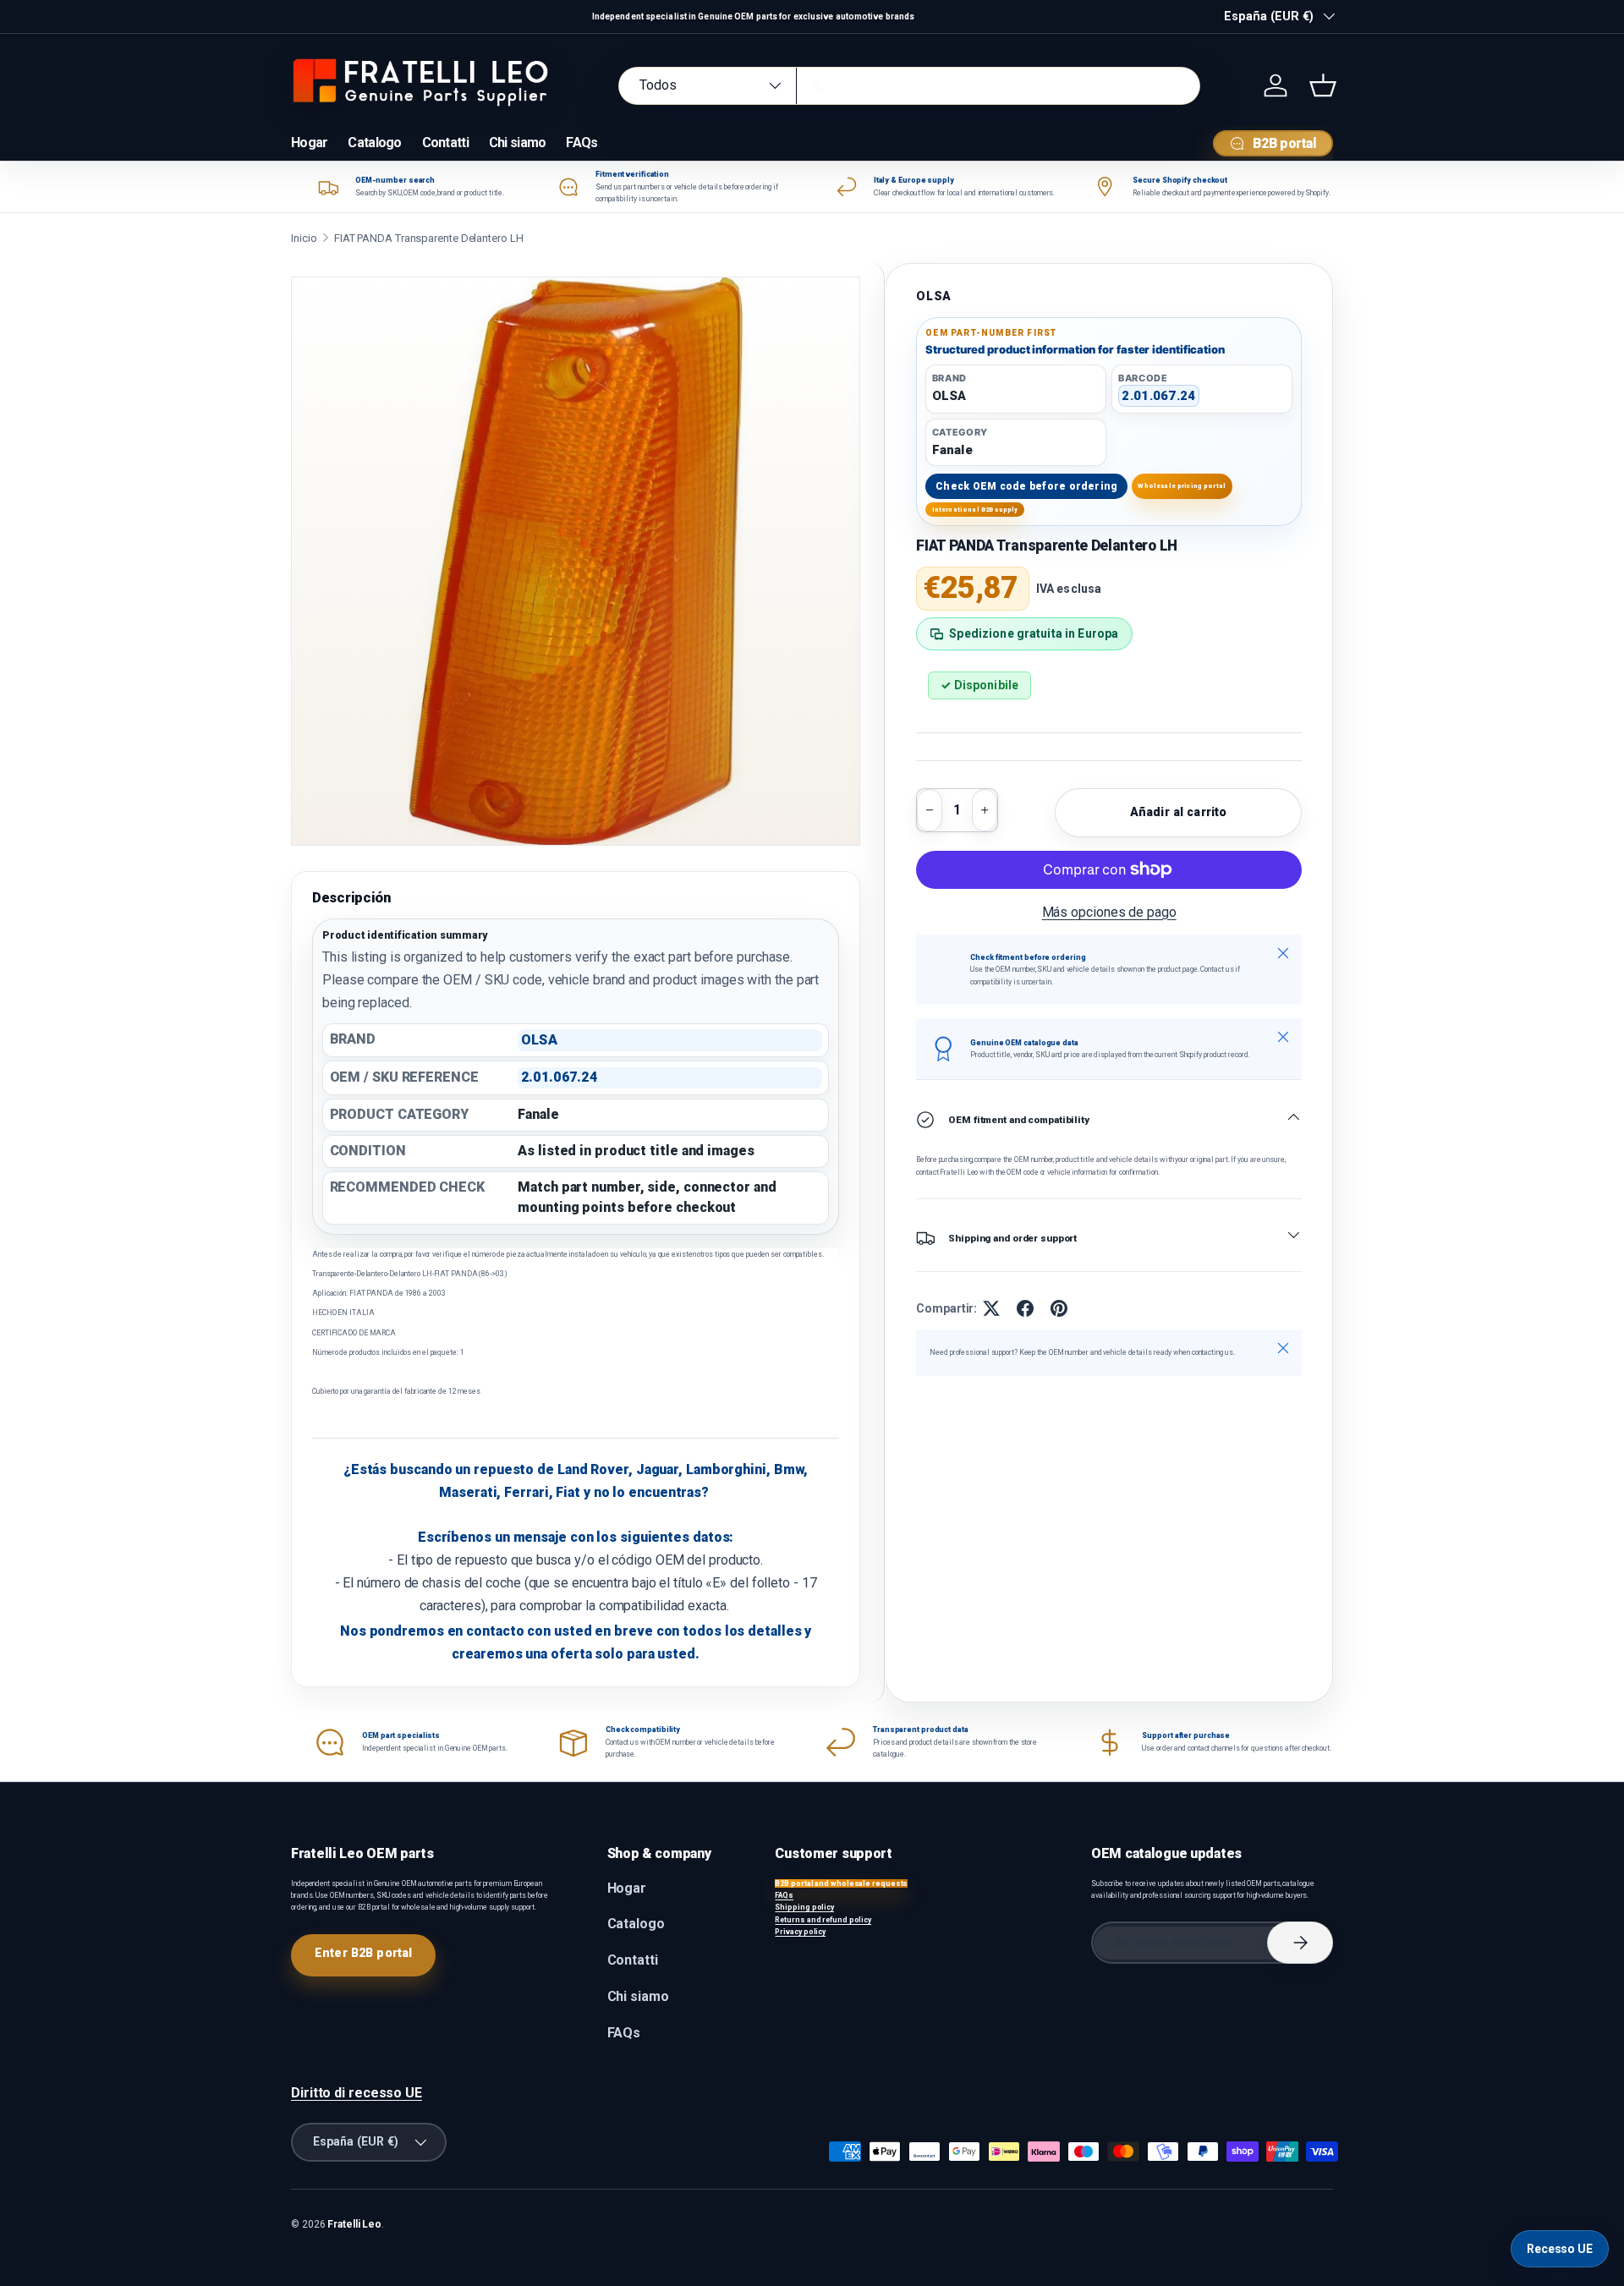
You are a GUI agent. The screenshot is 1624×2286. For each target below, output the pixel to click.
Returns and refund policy (823, 1920)
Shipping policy (804, 1907)
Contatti (445, 143)
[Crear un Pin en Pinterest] (1059, 1308)
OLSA (934, 296)
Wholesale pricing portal (1182, 486)
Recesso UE (1560, 2249)
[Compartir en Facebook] (1025, 1308)
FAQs (582, 143)
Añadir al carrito (1178, 812)
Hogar (309, 143)
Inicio (304, 238)
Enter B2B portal (363, 1953)
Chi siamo (518, 143)
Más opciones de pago (1109, 912)
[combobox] (909, 86)
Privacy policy (800, 1932)
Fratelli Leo (354, 2224)
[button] (1323, 85)
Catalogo (374, 143)
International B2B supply (975, 510)
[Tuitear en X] (991, 1308)
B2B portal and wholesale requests (841, 1883)
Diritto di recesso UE (357, 2093)
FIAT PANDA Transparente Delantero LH (429, 238)
